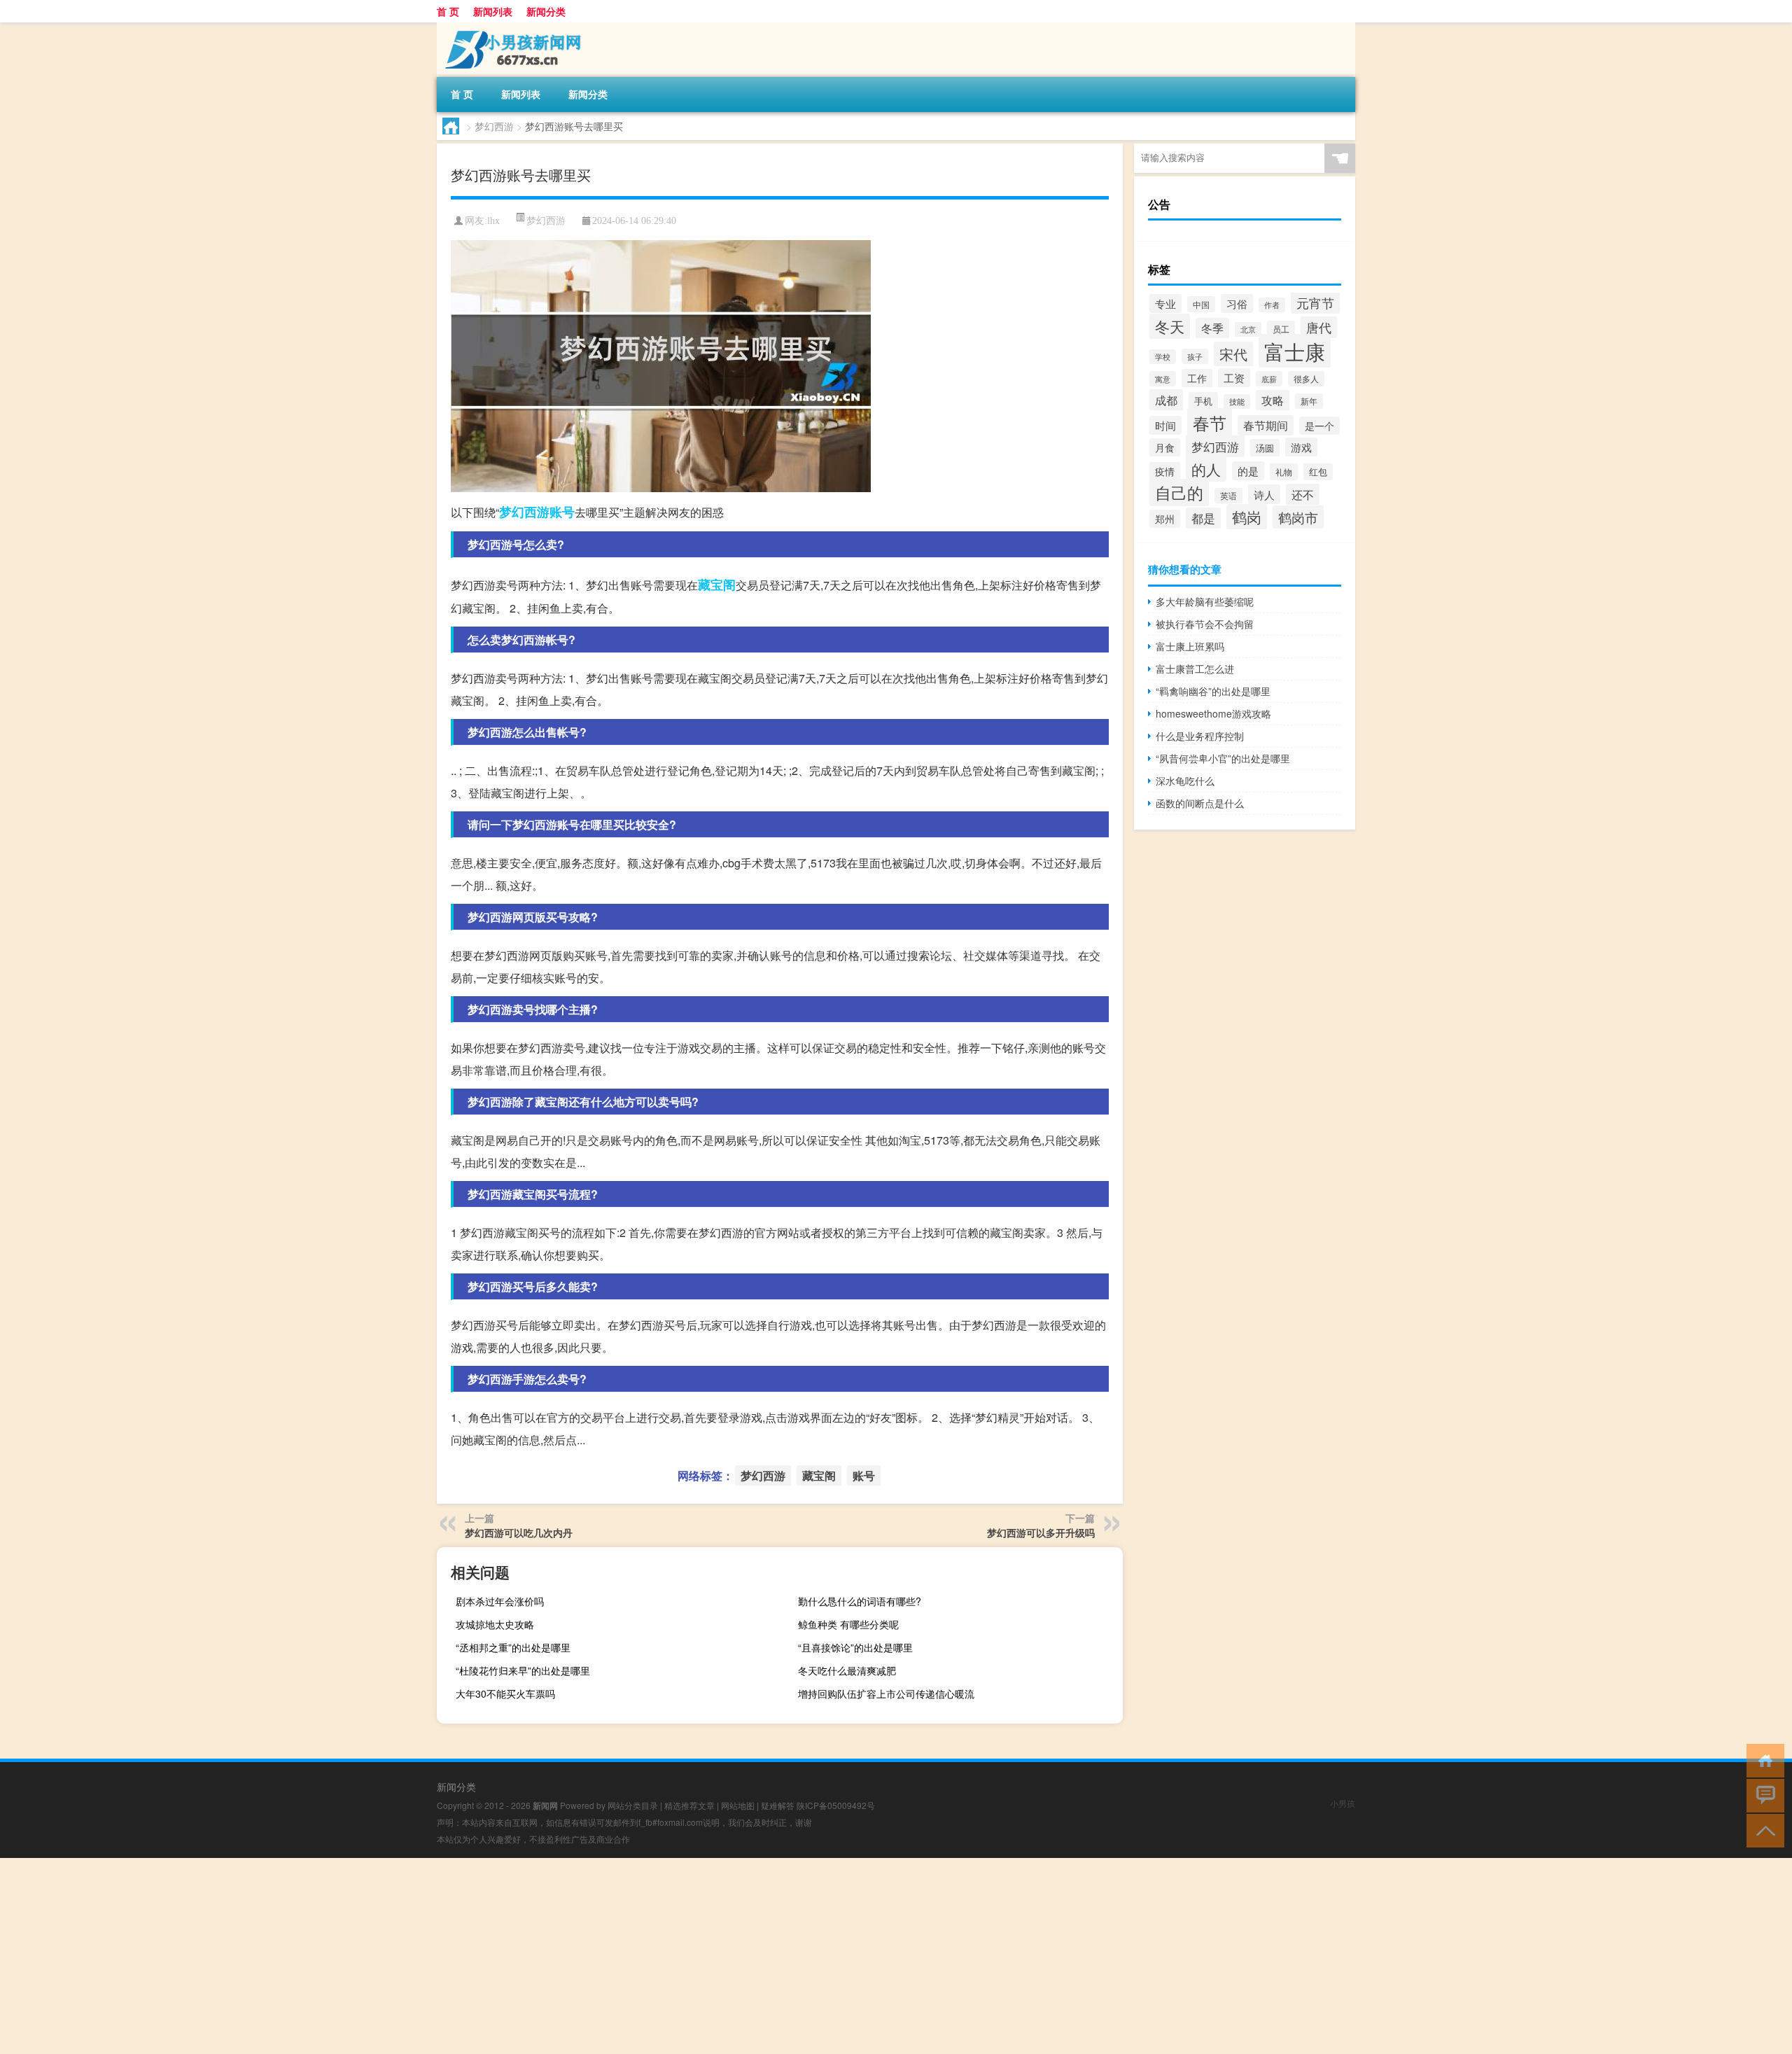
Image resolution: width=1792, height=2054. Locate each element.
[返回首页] (1762, 1760)
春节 (1210, 422)
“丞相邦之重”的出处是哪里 (513, 1647)
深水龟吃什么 (1185, 781)
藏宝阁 (717, 585)
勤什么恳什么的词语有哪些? (860, 1601)
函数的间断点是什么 (1200, 803)
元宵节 (1315, 303)
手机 (1203, 401)
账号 (562, 512)
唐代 (1319, 327)
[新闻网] (510, 27)
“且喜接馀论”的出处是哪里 (855, 1647)
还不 (1303, 494)
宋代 (1233, 354)
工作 (1197, 378)
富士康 (1295, 351)
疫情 (1165, 471)
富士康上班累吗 (1190, 646)
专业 (1165, 303)
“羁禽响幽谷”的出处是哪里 (1213, 691)
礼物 (1284, 472)
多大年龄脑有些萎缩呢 (1205, 601)
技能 (1237, 401)
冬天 (1170, 326)
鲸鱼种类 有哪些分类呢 (848, 1624)
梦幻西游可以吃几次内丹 (519, 1532)
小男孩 (1343, 1803)
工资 (1234, 378)
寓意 (1163, 379)
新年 (1309, 401)
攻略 (1273, 400)
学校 (1163, 357)
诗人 (1264, 494)
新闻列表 (493, 11)
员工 (1281, 329)
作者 (1272, 305)
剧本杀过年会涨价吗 (500, 1601)
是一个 (1319, 426)
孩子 (1195, 356)
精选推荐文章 (689, 1805)
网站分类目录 (633, 1805)
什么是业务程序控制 (1200, 736)
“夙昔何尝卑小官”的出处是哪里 (1223, 758)
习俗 (1237, 303)
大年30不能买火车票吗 (505, 1693)
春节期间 (1266, 425)
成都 (1166, 400)
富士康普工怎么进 (1195, 669)
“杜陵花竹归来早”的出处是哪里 (523, 1670)
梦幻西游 (494, 126)
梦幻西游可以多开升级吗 (1041, 1532)
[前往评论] (1762, 1795)
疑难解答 (778, 1805)
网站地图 (738, 1805)
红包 (1318, 472)
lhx (493, 221)
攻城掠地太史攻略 (495, 1624)
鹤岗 (1247, 517)
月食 (1165, 447)
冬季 (1212, 328)
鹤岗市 (1298, 517)
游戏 (1301, 447)
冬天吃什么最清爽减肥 (847, 1670)
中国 (1201, 304)
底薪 (1269, 379)
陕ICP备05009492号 (836, 1805)
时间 (1165, 425)
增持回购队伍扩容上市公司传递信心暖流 (886, 1693)
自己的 (1179, 492)
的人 (1206, 469)
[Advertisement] (420, 1956)
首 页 (448, 11)
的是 (1248, 471)
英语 (1228, 496)
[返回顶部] (1762, 1830)
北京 (1248, 329)
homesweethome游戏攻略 (1213, 713)
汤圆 (1265, 448)
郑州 (1165, 519)
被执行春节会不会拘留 (1205, 624)
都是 (1203, 518)
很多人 (1306, 379)
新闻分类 (546, 11)
